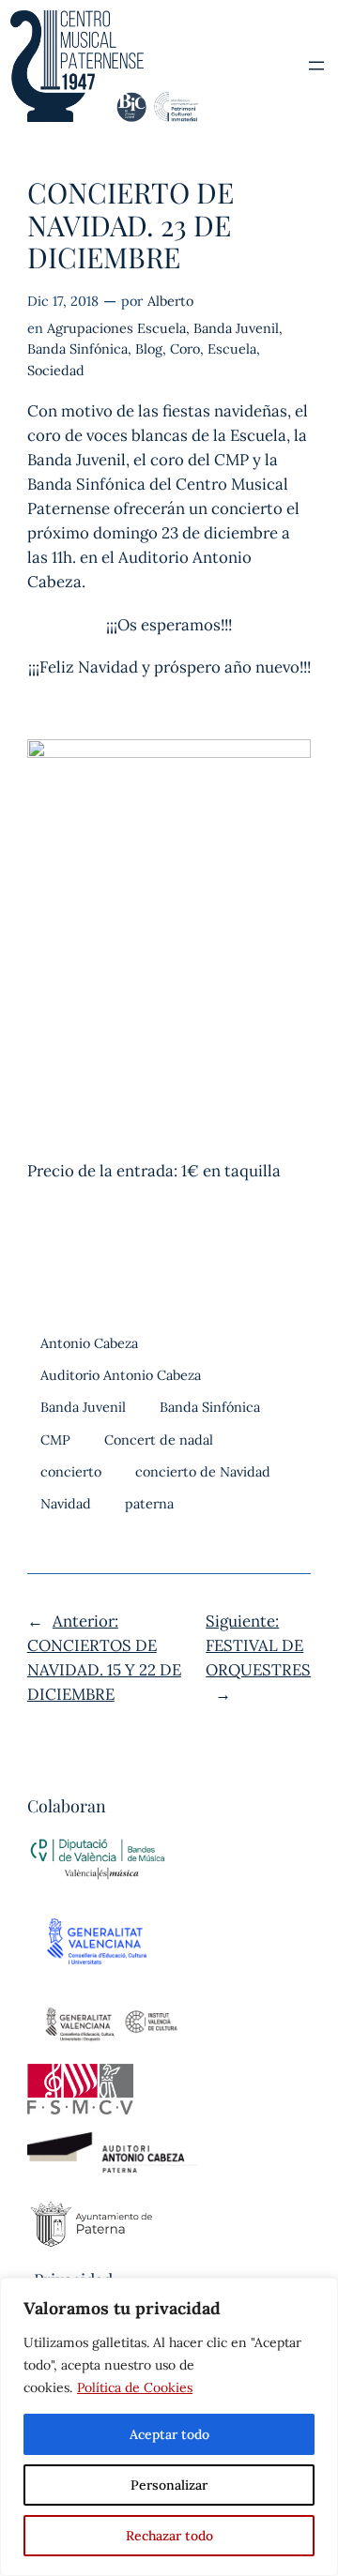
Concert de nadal (159, 1440)
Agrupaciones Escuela (116, 328)
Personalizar (169, 2485)
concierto (71, 1472)
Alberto (170, 301)
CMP (55, 1440)
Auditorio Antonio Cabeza (121, 1375)
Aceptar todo (169, 2434)
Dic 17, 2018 (63, 301)
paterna (149, 1504)
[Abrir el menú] (316, 66)
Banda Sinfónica (77, 349)
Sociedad (56, 371)
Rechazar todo (169, 2536)
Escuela (232, 349)
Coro (185, 349)
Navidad (66, 1504)
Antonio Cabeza (89, 1343)
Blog (149, 349)
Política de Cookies (135, 2387)
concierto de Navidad (203, 1472)
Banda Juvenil (236, 328)
